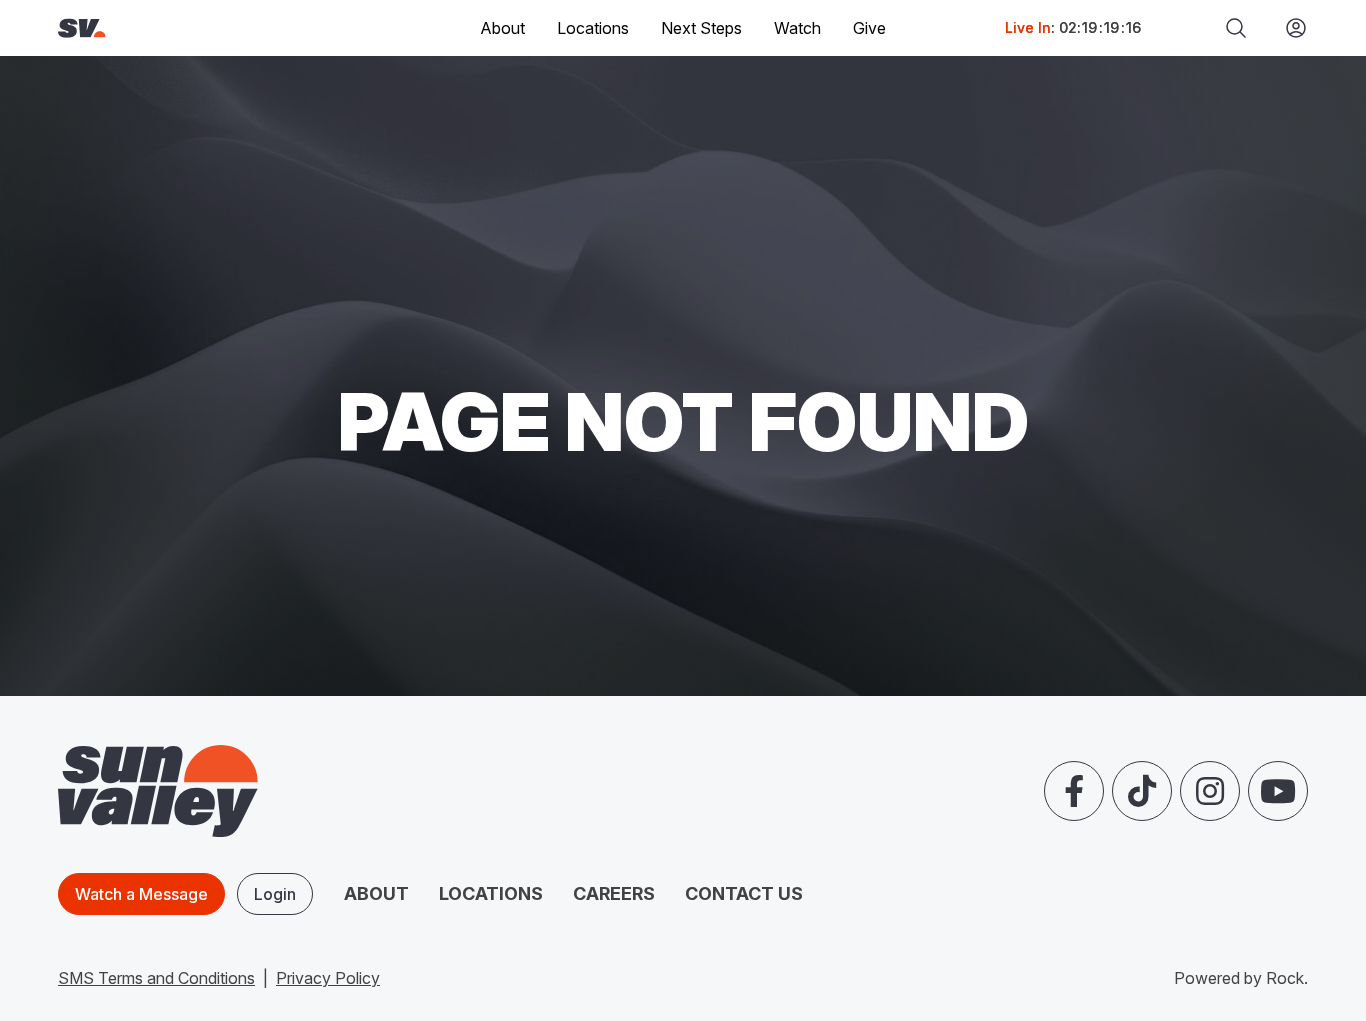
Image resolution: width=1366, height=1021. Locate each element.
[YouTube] (1278, 791)
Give (869, 28)
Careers (614, 893)
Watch (797, 28)
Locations (593, 28)
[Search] (1236, 28)
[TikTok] (1142, 791)
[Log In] (1288, 28)
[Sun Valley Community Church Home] (149, 28)
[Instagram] (1210, 791)
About (376, 893)
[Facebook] (1074, 791)
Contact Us (744, 893)
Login (275, 894)
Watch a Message (141, 894)
